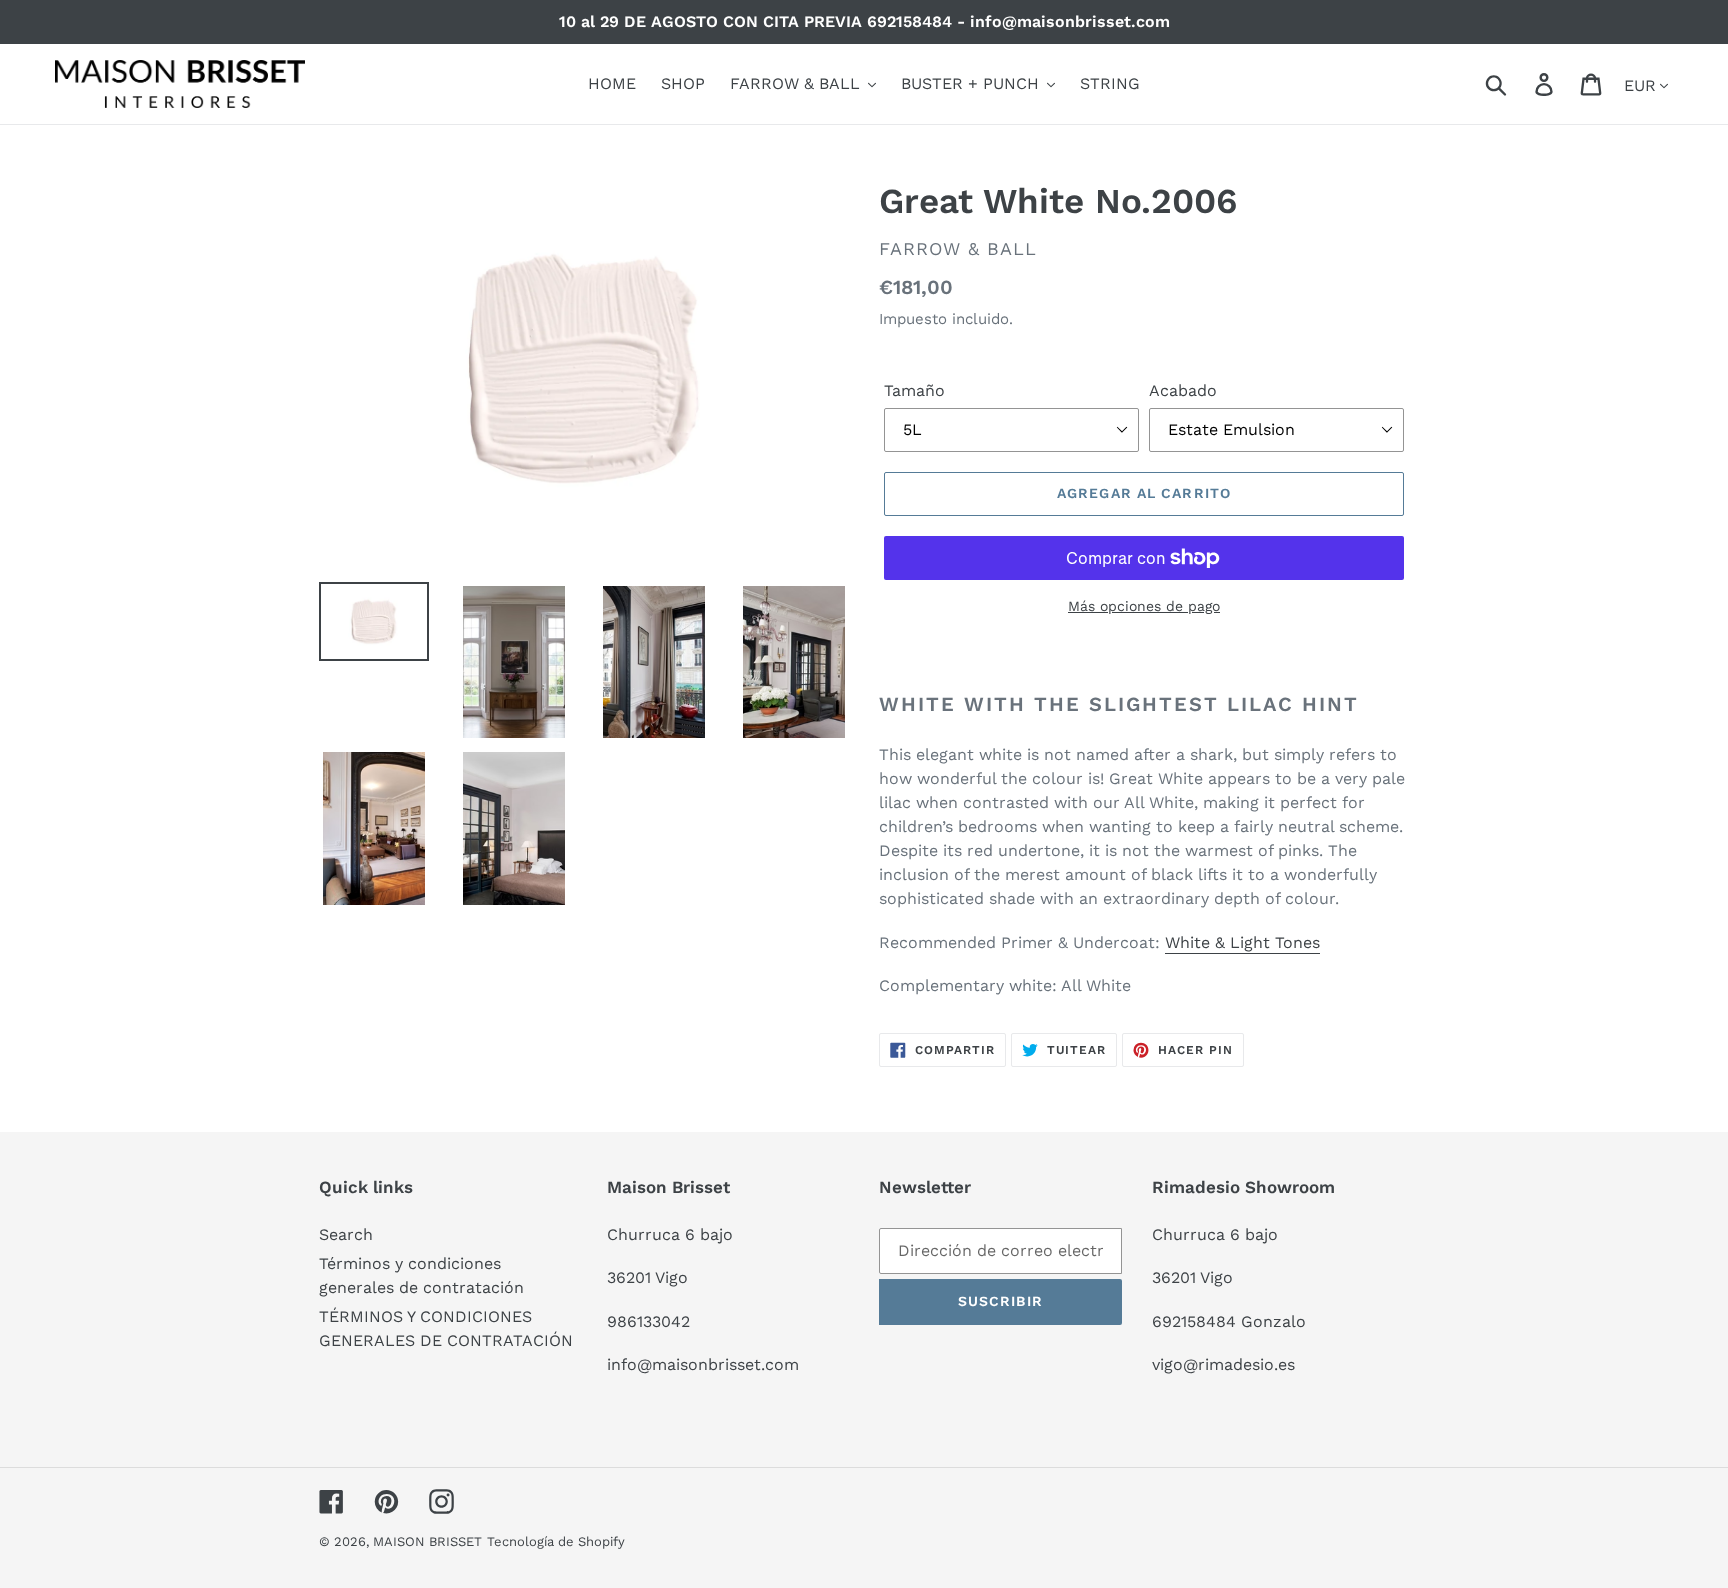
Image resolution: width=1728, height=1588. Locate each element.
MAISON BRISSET (427, 1541)
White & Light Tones (1242, 942)
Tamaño (914, 390)
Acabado (1183, 390)
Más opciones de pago (1144, 606)
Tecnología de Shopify (556, 1541)
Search (346, 1234)
